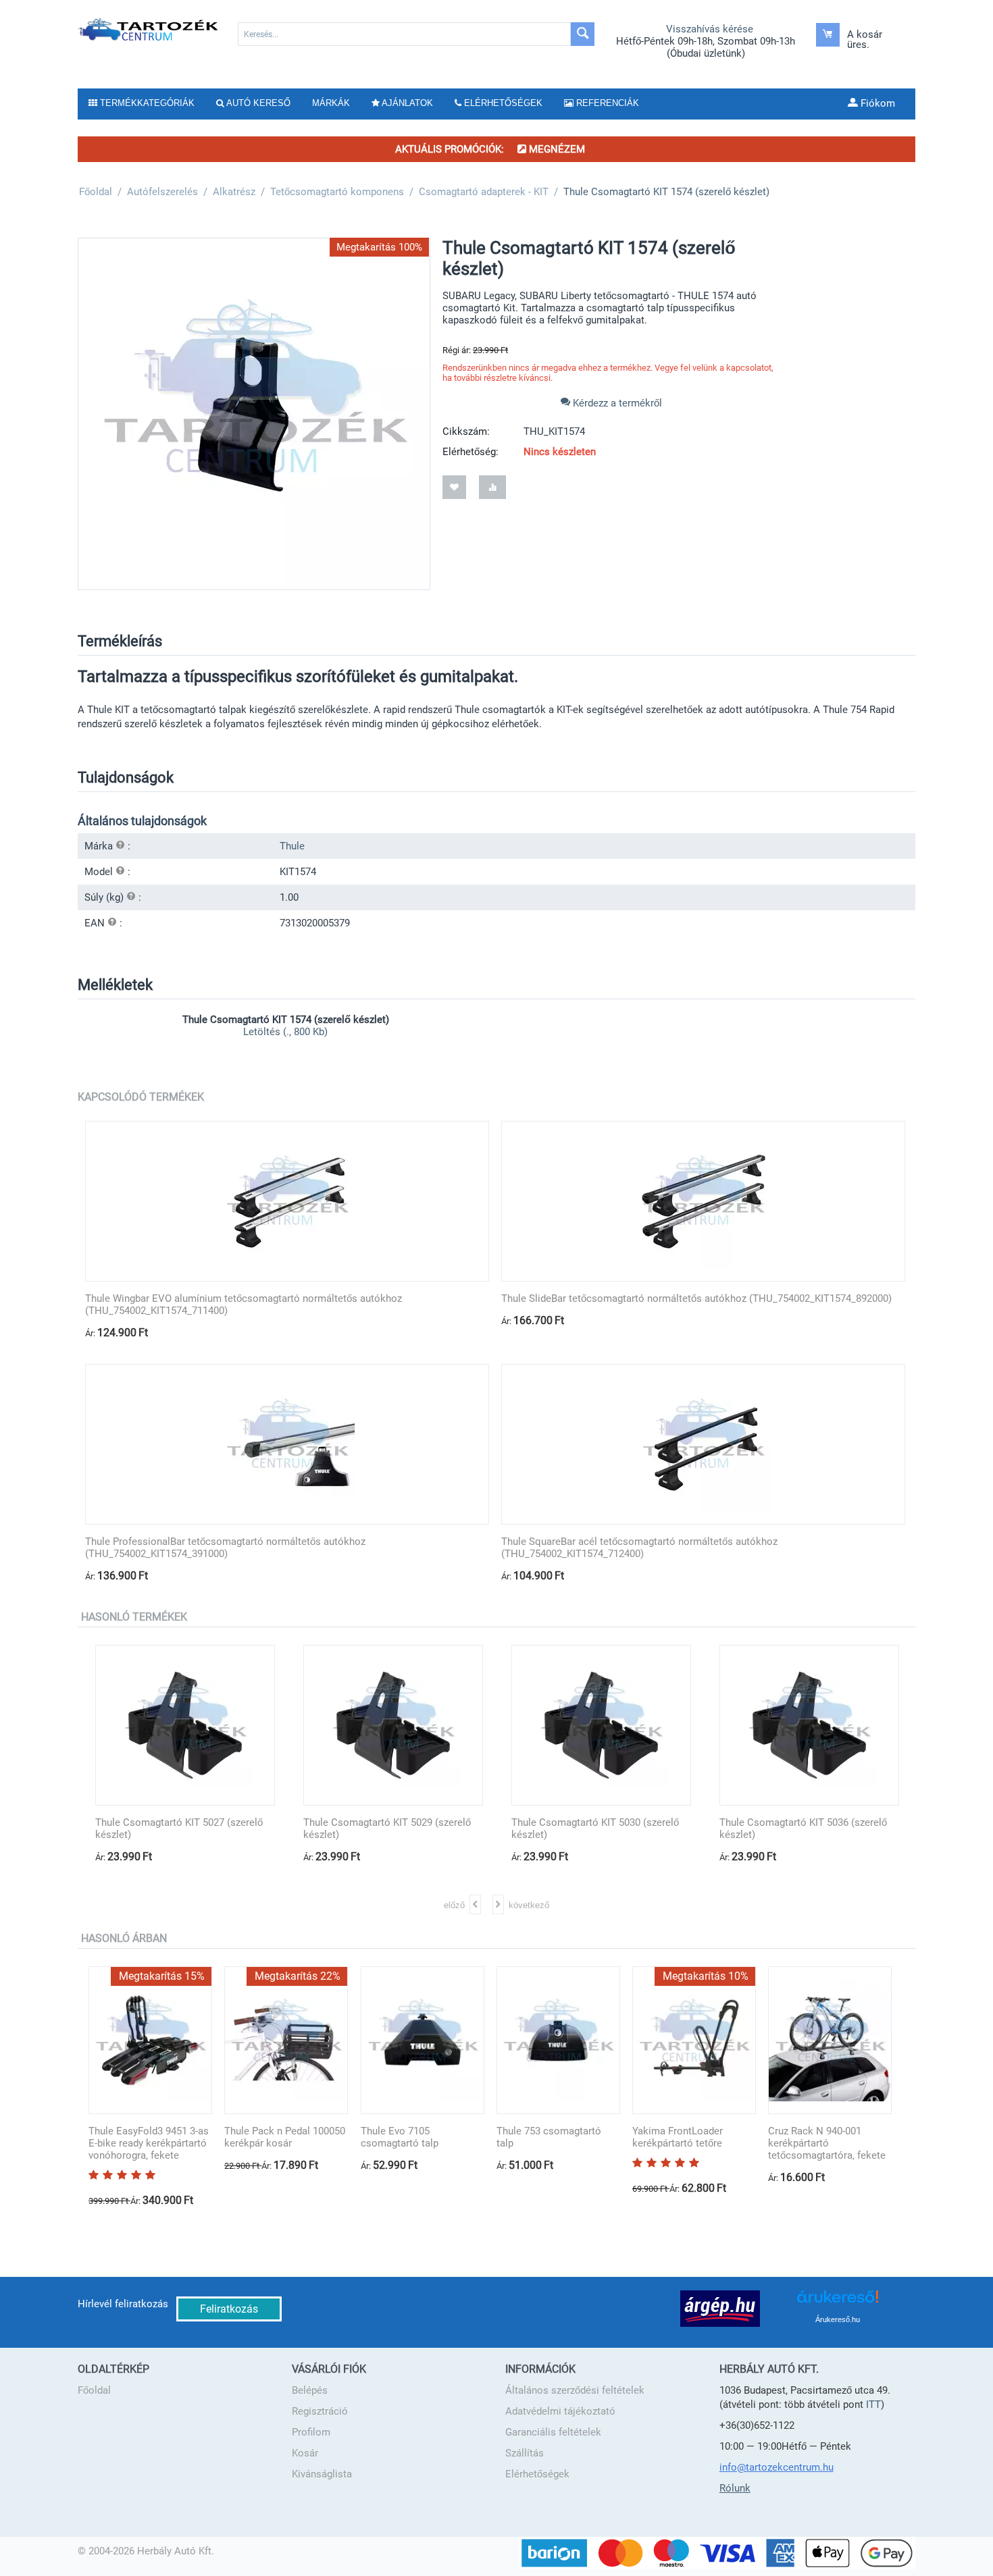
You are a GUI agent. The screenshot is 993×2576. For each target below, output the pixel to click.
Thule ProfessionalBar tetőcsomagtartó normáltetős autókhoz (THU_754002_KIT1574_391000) (225, 1548)
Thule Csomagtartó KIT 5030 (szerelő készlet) (567, 1829)
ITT (873, 2404)
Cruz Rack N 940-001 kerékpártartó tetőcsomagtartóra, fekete (827, 2143)
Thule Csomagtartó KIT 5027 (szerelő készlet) (151, 1829)
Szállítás (525, 2453)
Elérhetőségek (537, 2474)
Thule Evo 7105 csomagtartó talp (400, 2137)
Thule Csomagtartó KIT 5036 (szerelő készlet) (775, 1829)
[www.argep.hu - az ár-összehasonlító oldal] (720, 2308)
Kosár (305, 2453)
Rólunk (735, 2488)
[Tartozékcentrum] (149, 29)
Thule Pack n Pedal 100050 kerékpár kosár (285, 2137)
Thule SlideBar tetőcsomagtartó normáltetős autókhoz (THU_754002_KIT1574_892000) (696, 1298)
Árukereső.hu (838, 2319)
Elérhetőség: (470, 452)
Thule (292, 846)
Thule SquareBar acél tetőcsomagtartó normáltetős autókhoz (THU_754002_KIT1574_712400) (639, 1548)
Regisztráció (320, 2411)
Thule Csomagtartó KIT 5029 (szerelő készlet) (359, 1829)
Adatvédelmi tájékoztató (560, 2411)
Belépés (310, 2390)
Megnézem (556, 149)
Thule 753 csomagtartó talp (549, 2137)
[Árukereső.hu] (838, 2302)
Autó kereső (257, 103)
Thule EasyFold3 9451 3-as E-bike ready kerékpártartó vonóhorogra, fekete (149, 2143)
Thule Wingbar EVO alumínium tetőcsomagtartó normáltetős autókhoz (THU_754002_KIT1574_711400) (244, 1305)
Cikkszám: (466, 431)
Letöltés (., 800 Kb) (285, 1032)
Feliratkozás (229, 2309)
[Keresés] (583, 34)
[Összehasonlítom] (492, 487)
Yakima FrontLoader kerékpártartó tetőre (678, 2137)
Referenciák (606, 103)
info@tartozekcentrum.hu (776, 2467)
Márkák (331, 103)
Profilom (311, 2432)
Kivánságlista (322, 2474)
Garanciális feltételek (553, 2432)
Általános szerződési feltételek (575, 2390)
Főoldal (94, 2390)
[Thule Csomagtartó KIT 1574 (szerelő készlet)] (254, 414)
